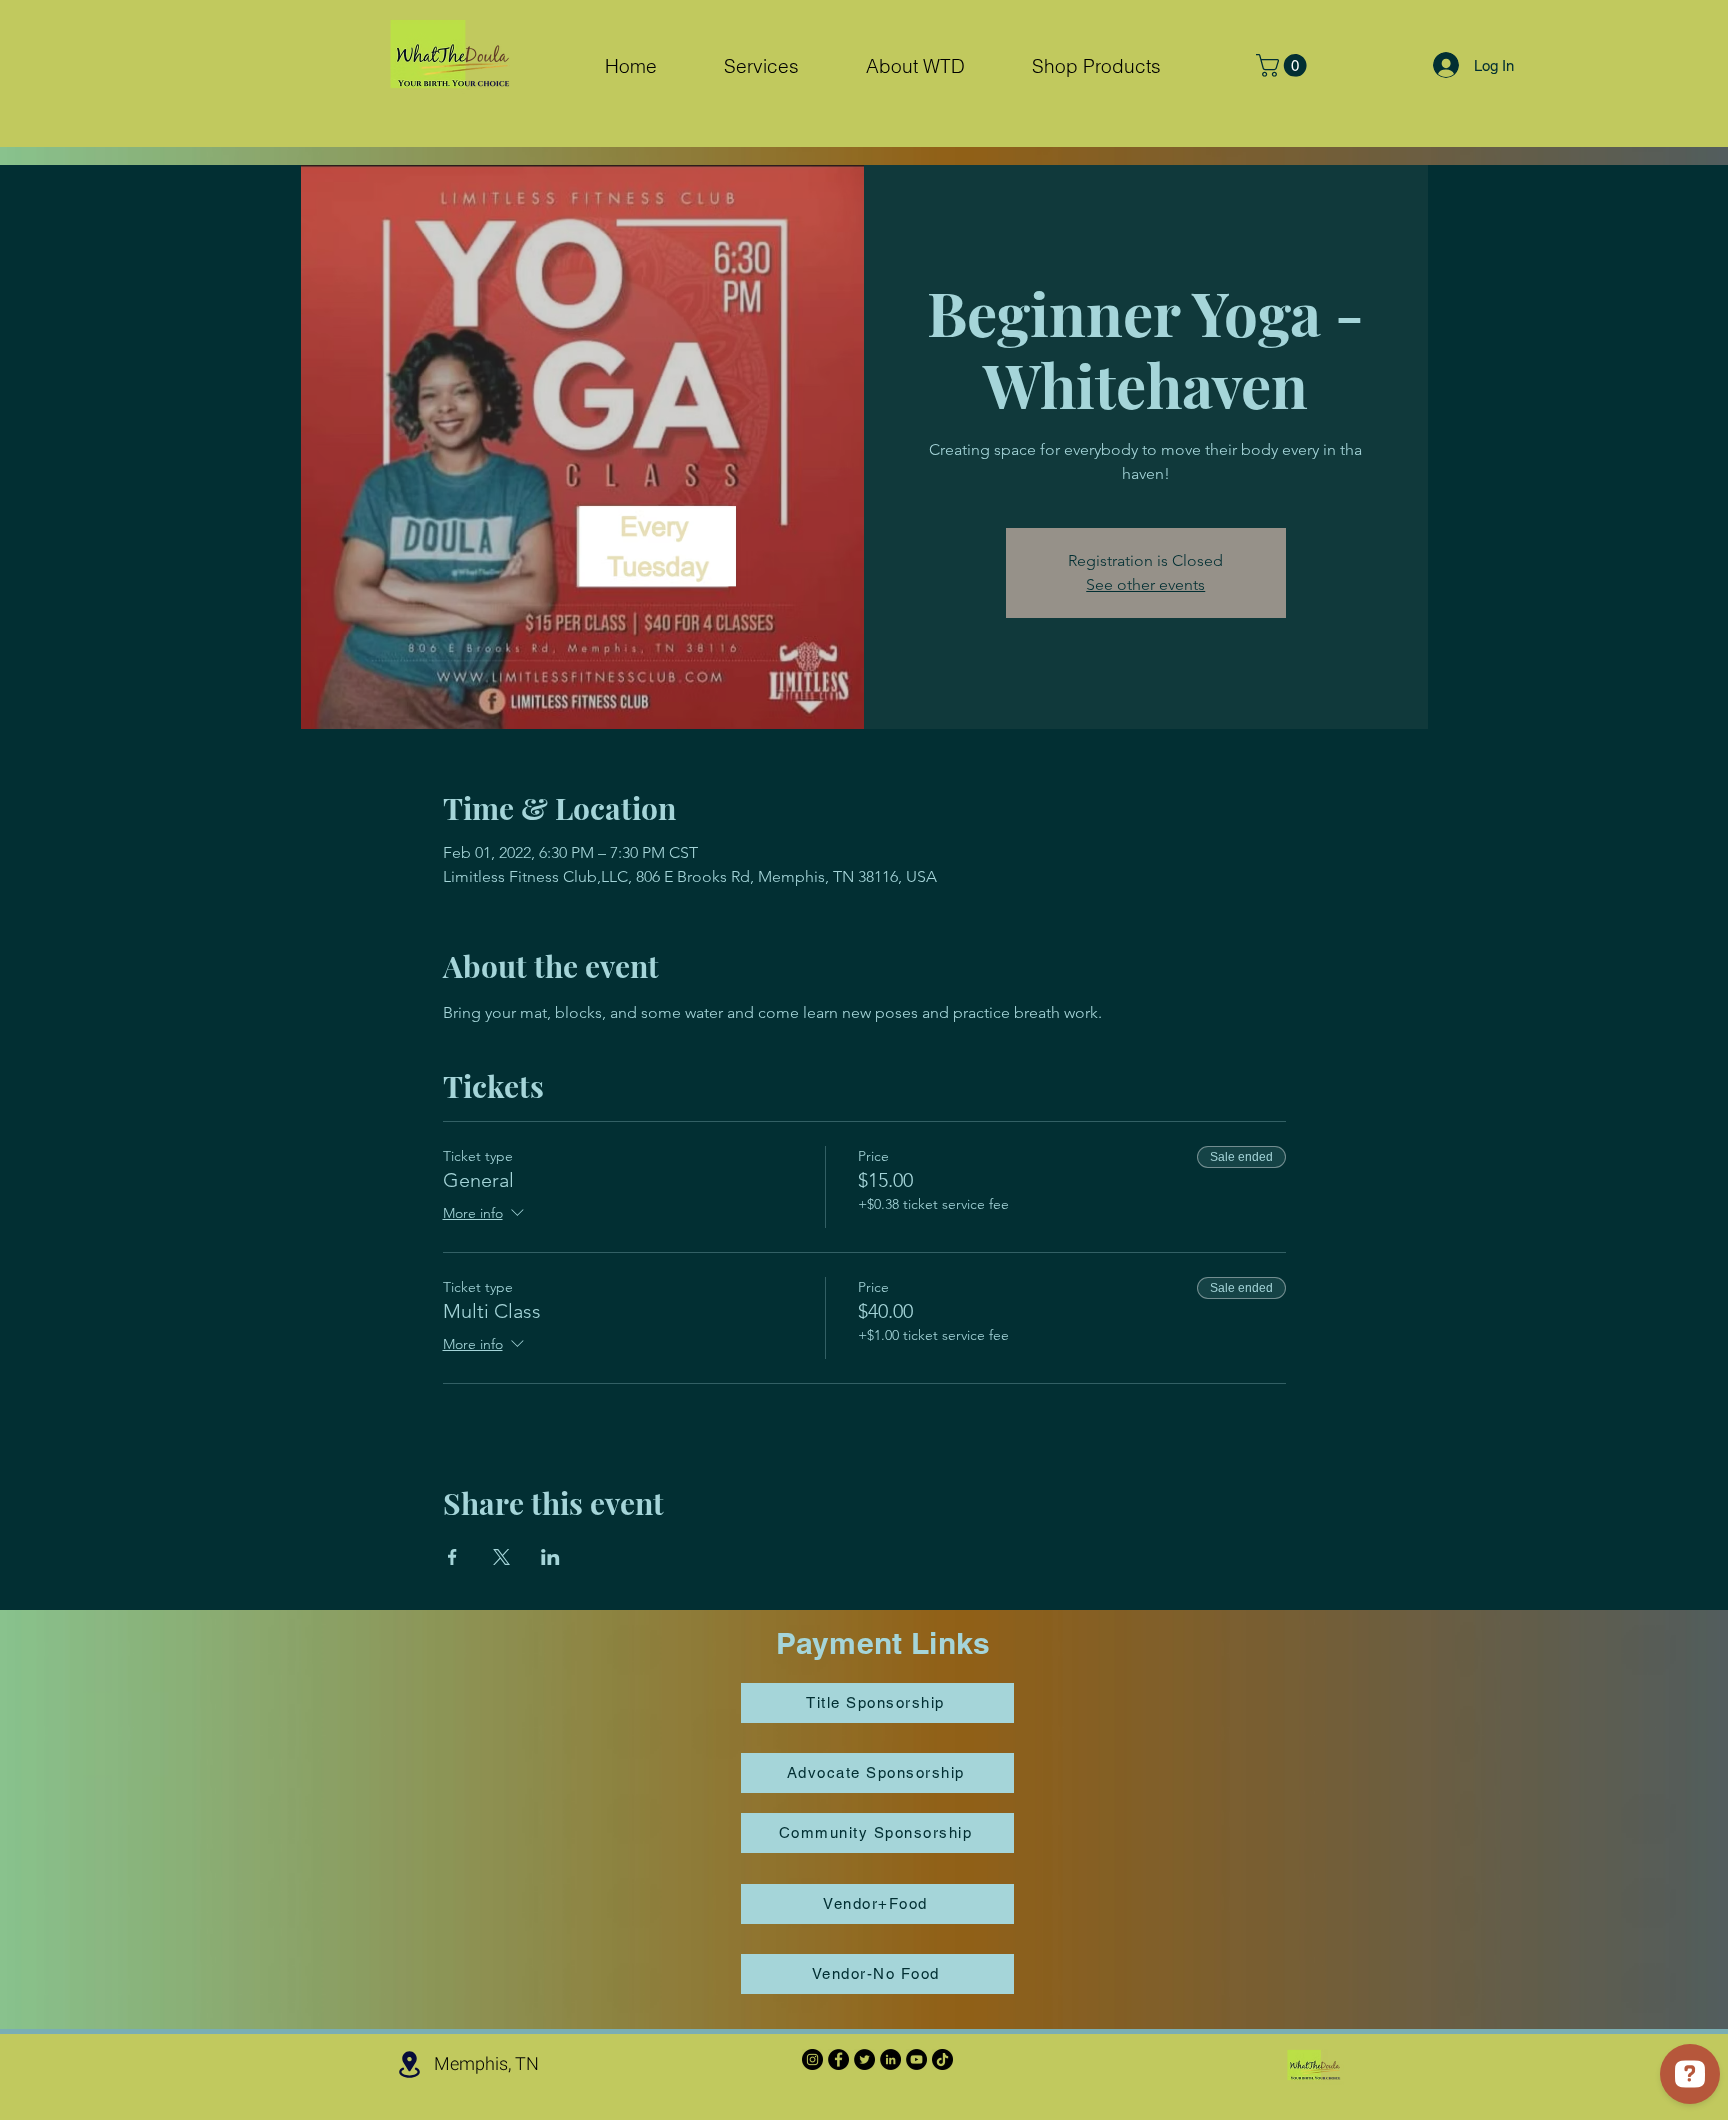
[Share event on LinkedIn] (550, 1557)
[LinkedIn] (890, 2059)
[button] (761, 66)
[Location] (409, 2064)
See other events (1145, 584)
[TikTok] (942, 2059)
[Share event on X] (501, 1557)
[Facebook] (838, 2059)
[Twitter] (864, 2059)
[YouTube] (916, 2059)
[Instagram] (812, 2059)
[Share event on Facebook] (452, 1557)
